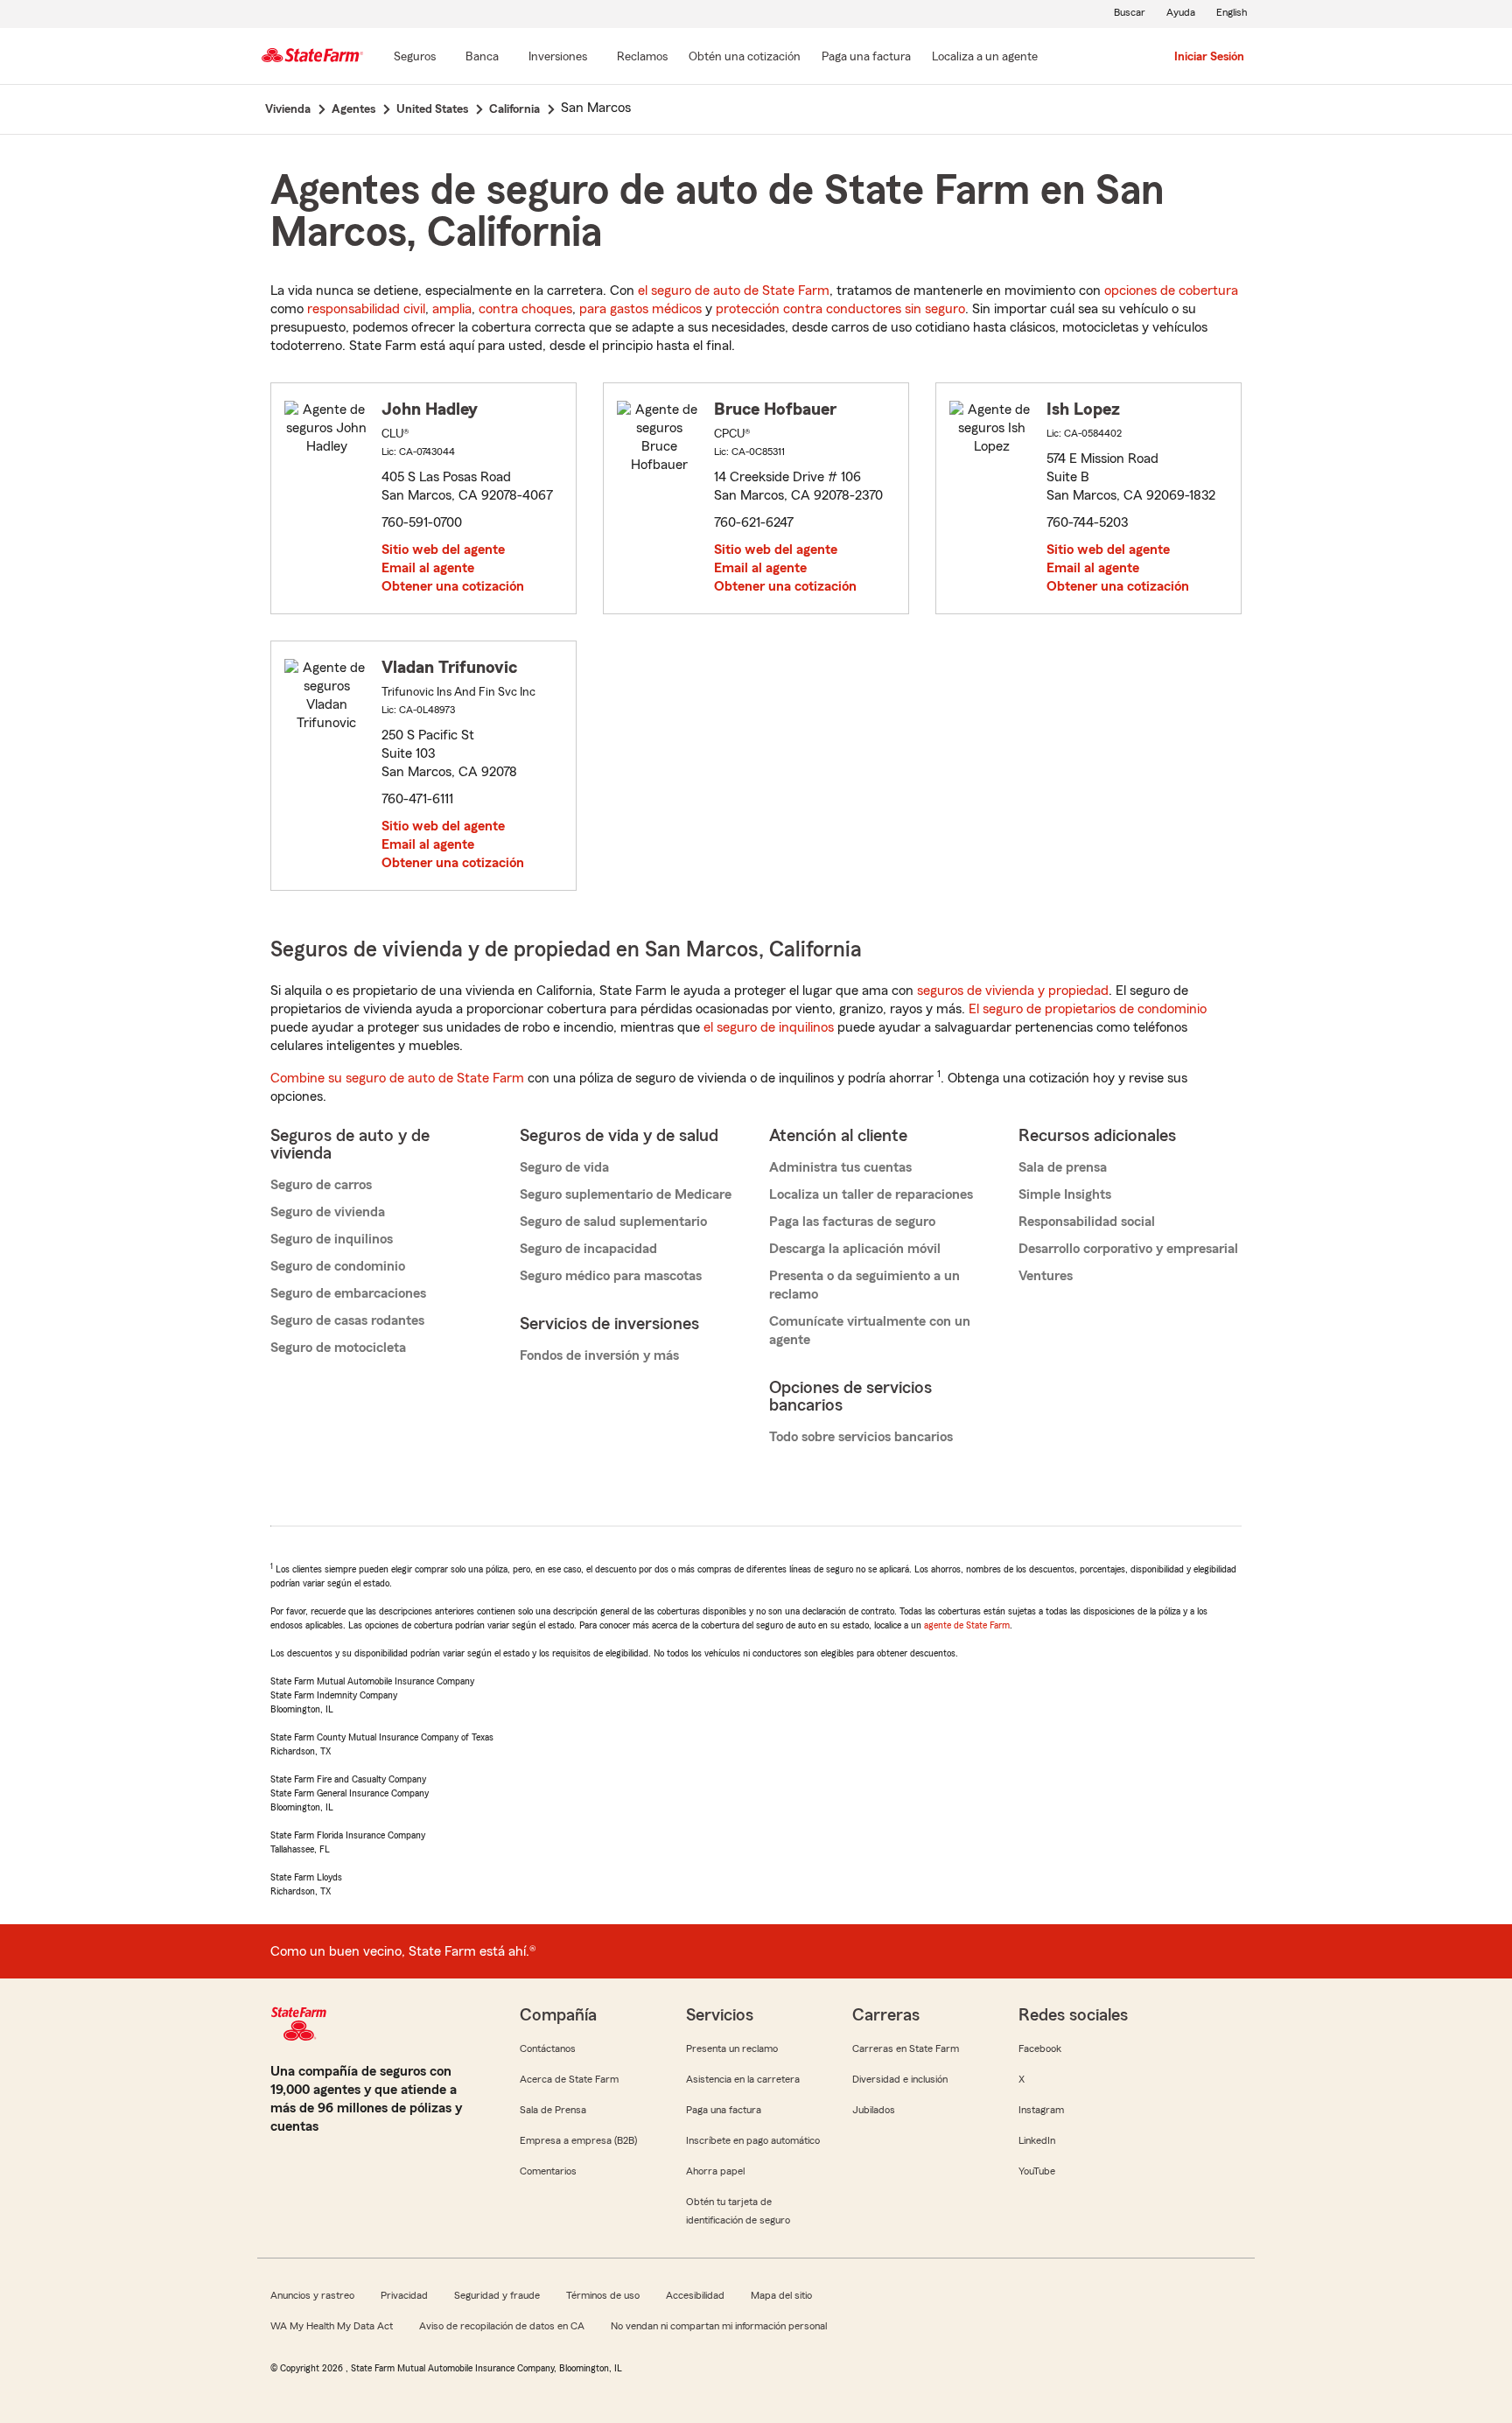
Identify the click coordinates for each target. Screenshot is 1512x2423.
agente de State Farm (967, 1625)
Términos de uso (603, 2295)
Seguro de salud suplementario (613, 1222)
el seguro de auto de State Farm (734, 291)
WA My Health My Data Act (332, 2326)
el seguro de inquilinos (769, 1027)
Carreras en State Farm (906, 2048)
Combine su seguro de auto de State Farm (397, 1078)
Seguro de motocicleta (338, 1348)
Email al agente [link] (428, 568)
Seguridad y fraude (497, 2295)
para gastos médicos (640, 309)
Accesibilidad (695, 2295)
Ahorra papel (715, 2171)
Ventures (1046, 1276)
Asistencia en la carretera (743, 2079)
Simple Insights (1065, 1194)
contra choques (525, 309)
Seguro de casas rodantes (347, 1320)
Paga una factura (724, 2110)
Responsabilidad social (1087, 1222)
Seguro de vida (564, 1167)
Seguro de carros (321, 1185)
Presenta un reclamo (732, 2048)
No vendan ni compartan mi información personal (719, 2326)
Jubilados (874, 2110)
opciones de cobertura (1171, 291)
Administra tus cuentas (840, 1167)
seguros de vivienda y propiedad (1013, 991)
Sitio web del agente (443, 550)
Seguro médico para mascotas (611, 1276)
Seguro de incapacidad (588, 1249)
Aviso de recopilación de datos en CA (502, 2326)
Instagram (1041, 2110)
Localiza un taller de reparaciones (871, 1194)
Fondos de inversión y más (599, 1355)
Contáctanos (548, 2048)
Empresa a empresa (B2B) (578, 2140)
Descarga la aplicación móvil (855, 1249)
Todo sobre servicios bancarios (861, 1437)
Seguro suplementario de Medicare (626, 1194)
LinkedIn (1037, 2140)
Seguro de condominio (338, 1266)
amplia (452, 309)
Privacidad (404, 2295)
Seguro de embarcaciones (348, 1293)
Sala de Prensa (553, 2110)
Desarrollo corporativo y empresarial (1128, 1249)
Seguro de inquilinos (332, 1239)
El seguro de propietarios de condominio (1088, 1009)
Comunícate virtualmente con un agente (870, 1331)
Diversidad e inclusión (900, 2079)
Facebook (1040, 2048)
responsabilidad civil (366, 309)
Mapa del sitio (781, 2295)
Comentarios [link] (548, 2171)
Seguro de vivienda (328, 1212)
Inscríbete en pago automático (753, 2140)
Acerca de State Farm (569, 2079)
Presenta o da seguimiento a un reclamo (864, 1285)
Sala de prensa (1063, 1167)
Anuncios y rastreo (312, 2295)
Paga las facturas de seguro (852, 1222)
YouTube (1037, 2171)
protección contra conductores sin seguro (840, 309)
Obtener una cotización (453, 586)
